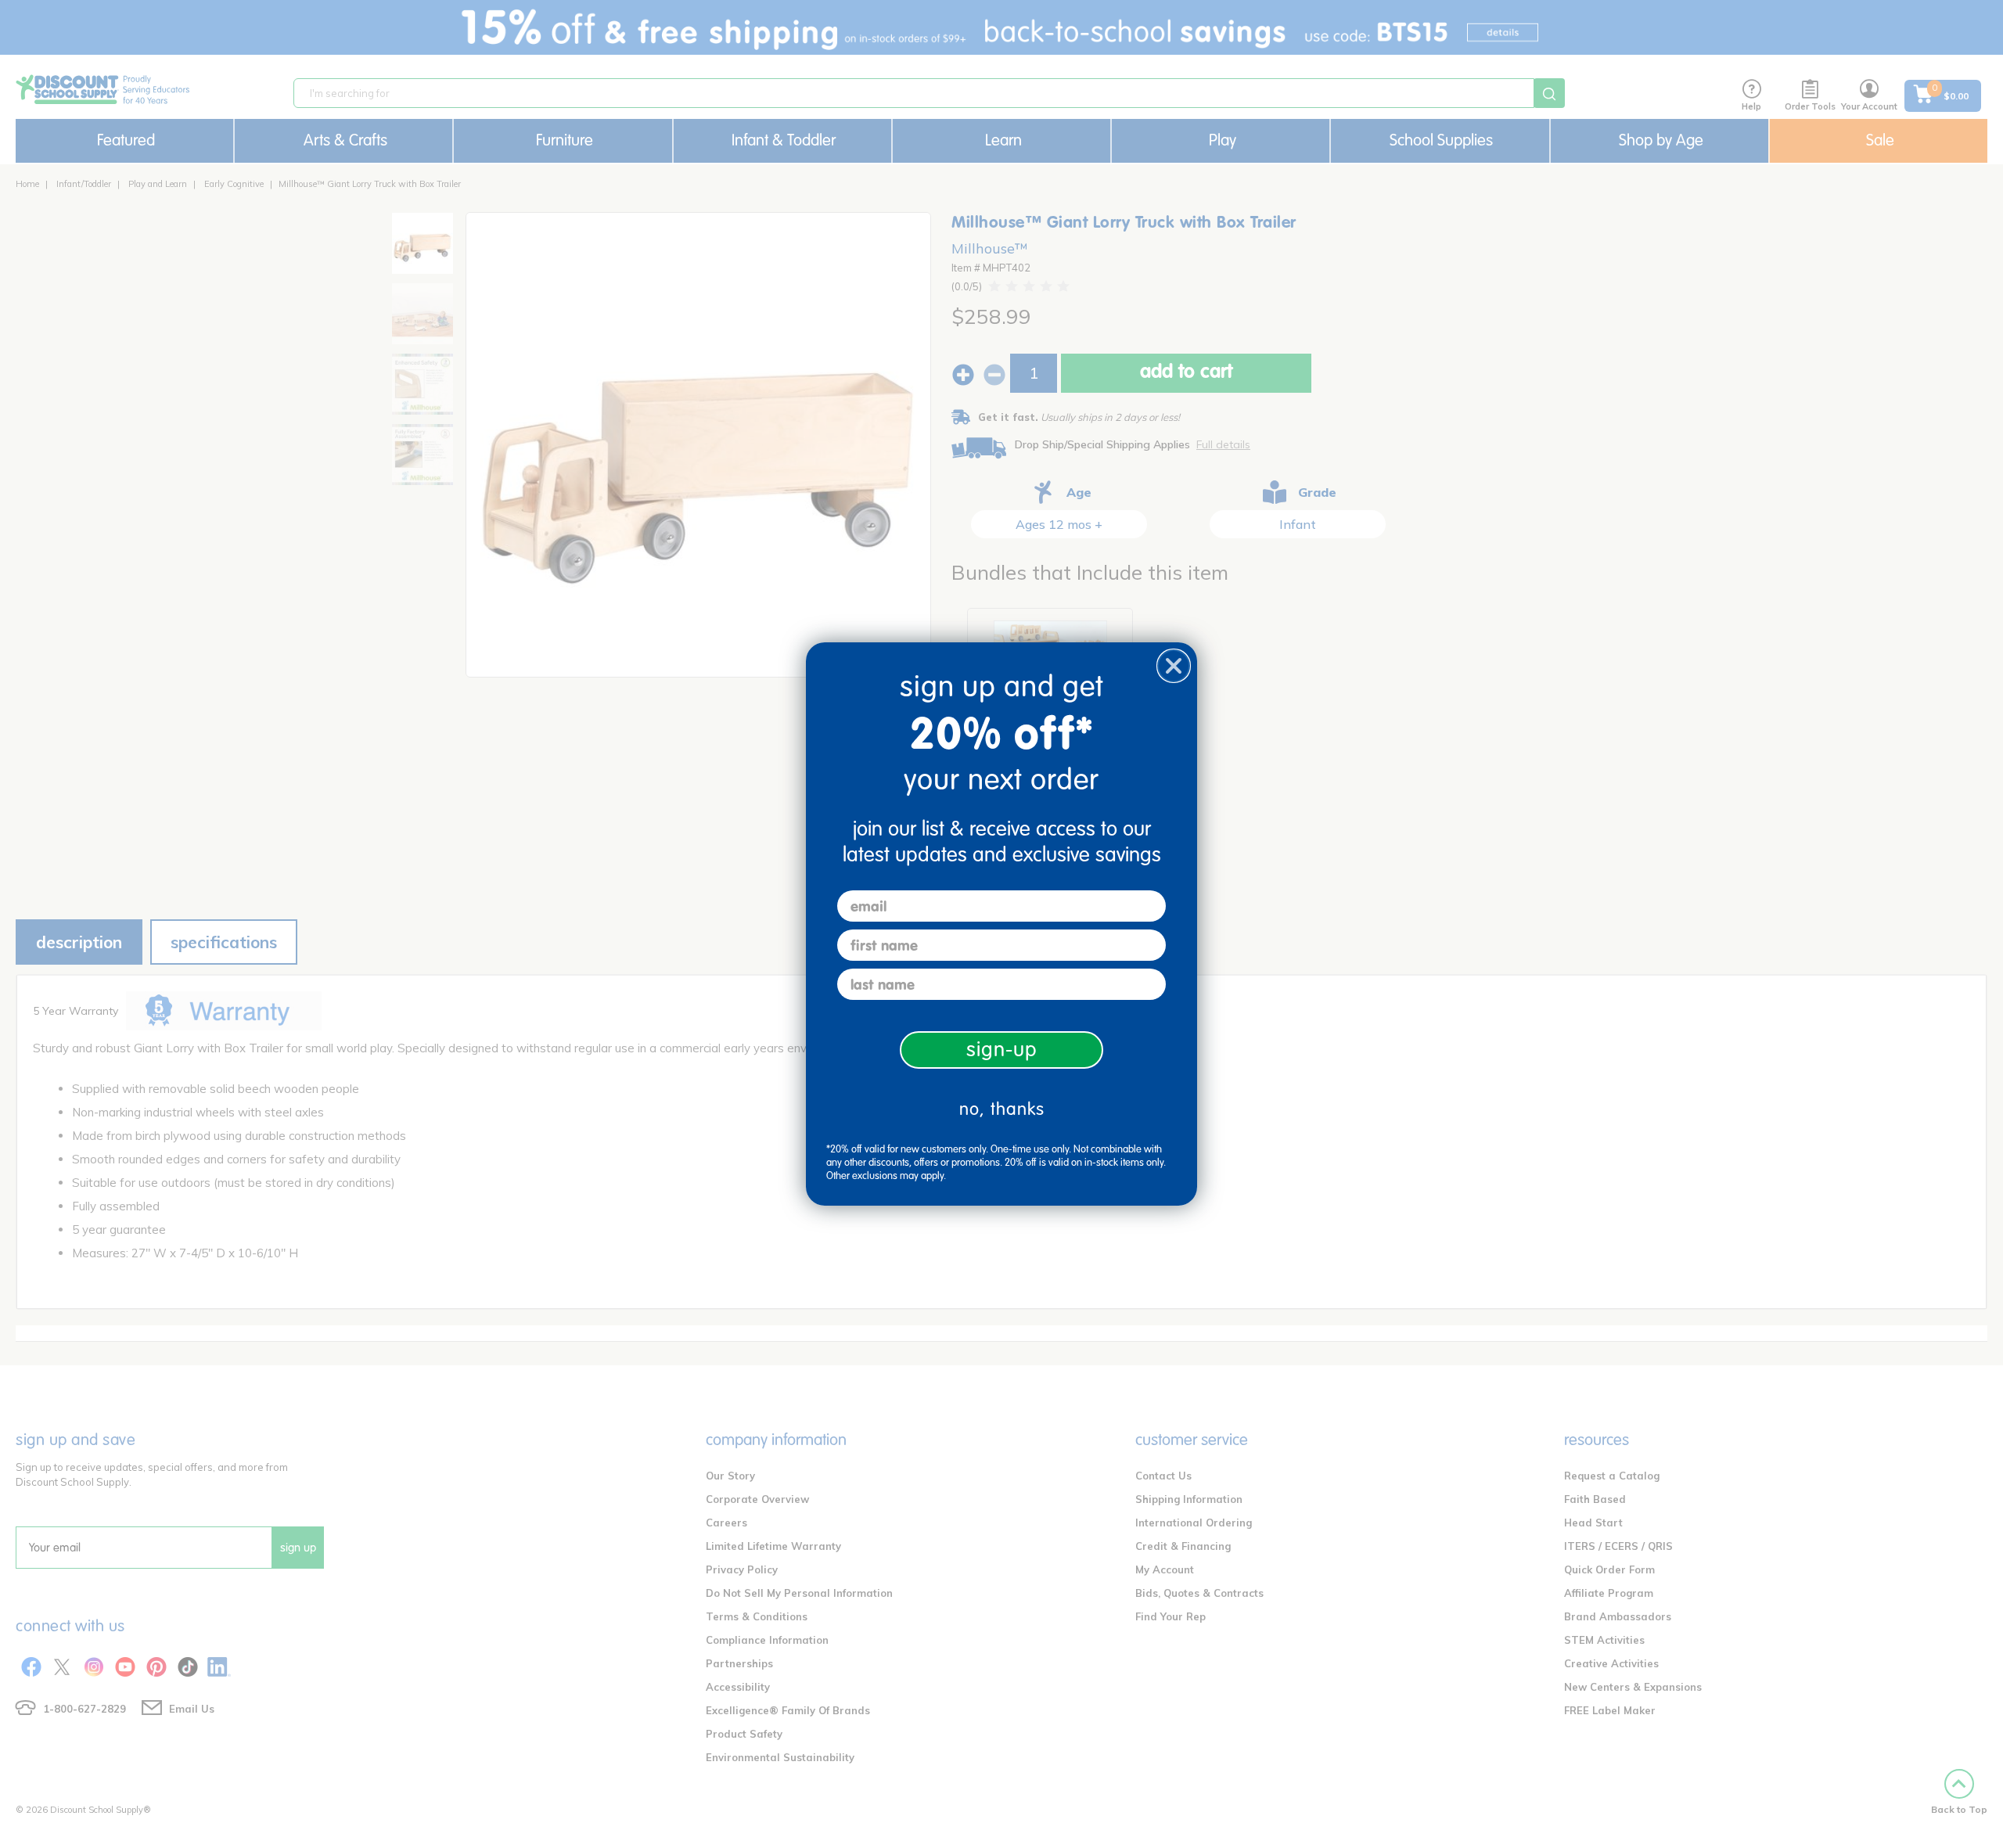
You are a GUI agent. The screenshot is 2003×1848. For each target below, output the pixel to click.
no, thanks (1002, 1109)
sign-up (1002, 1050)
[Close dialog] (1174, 666)
